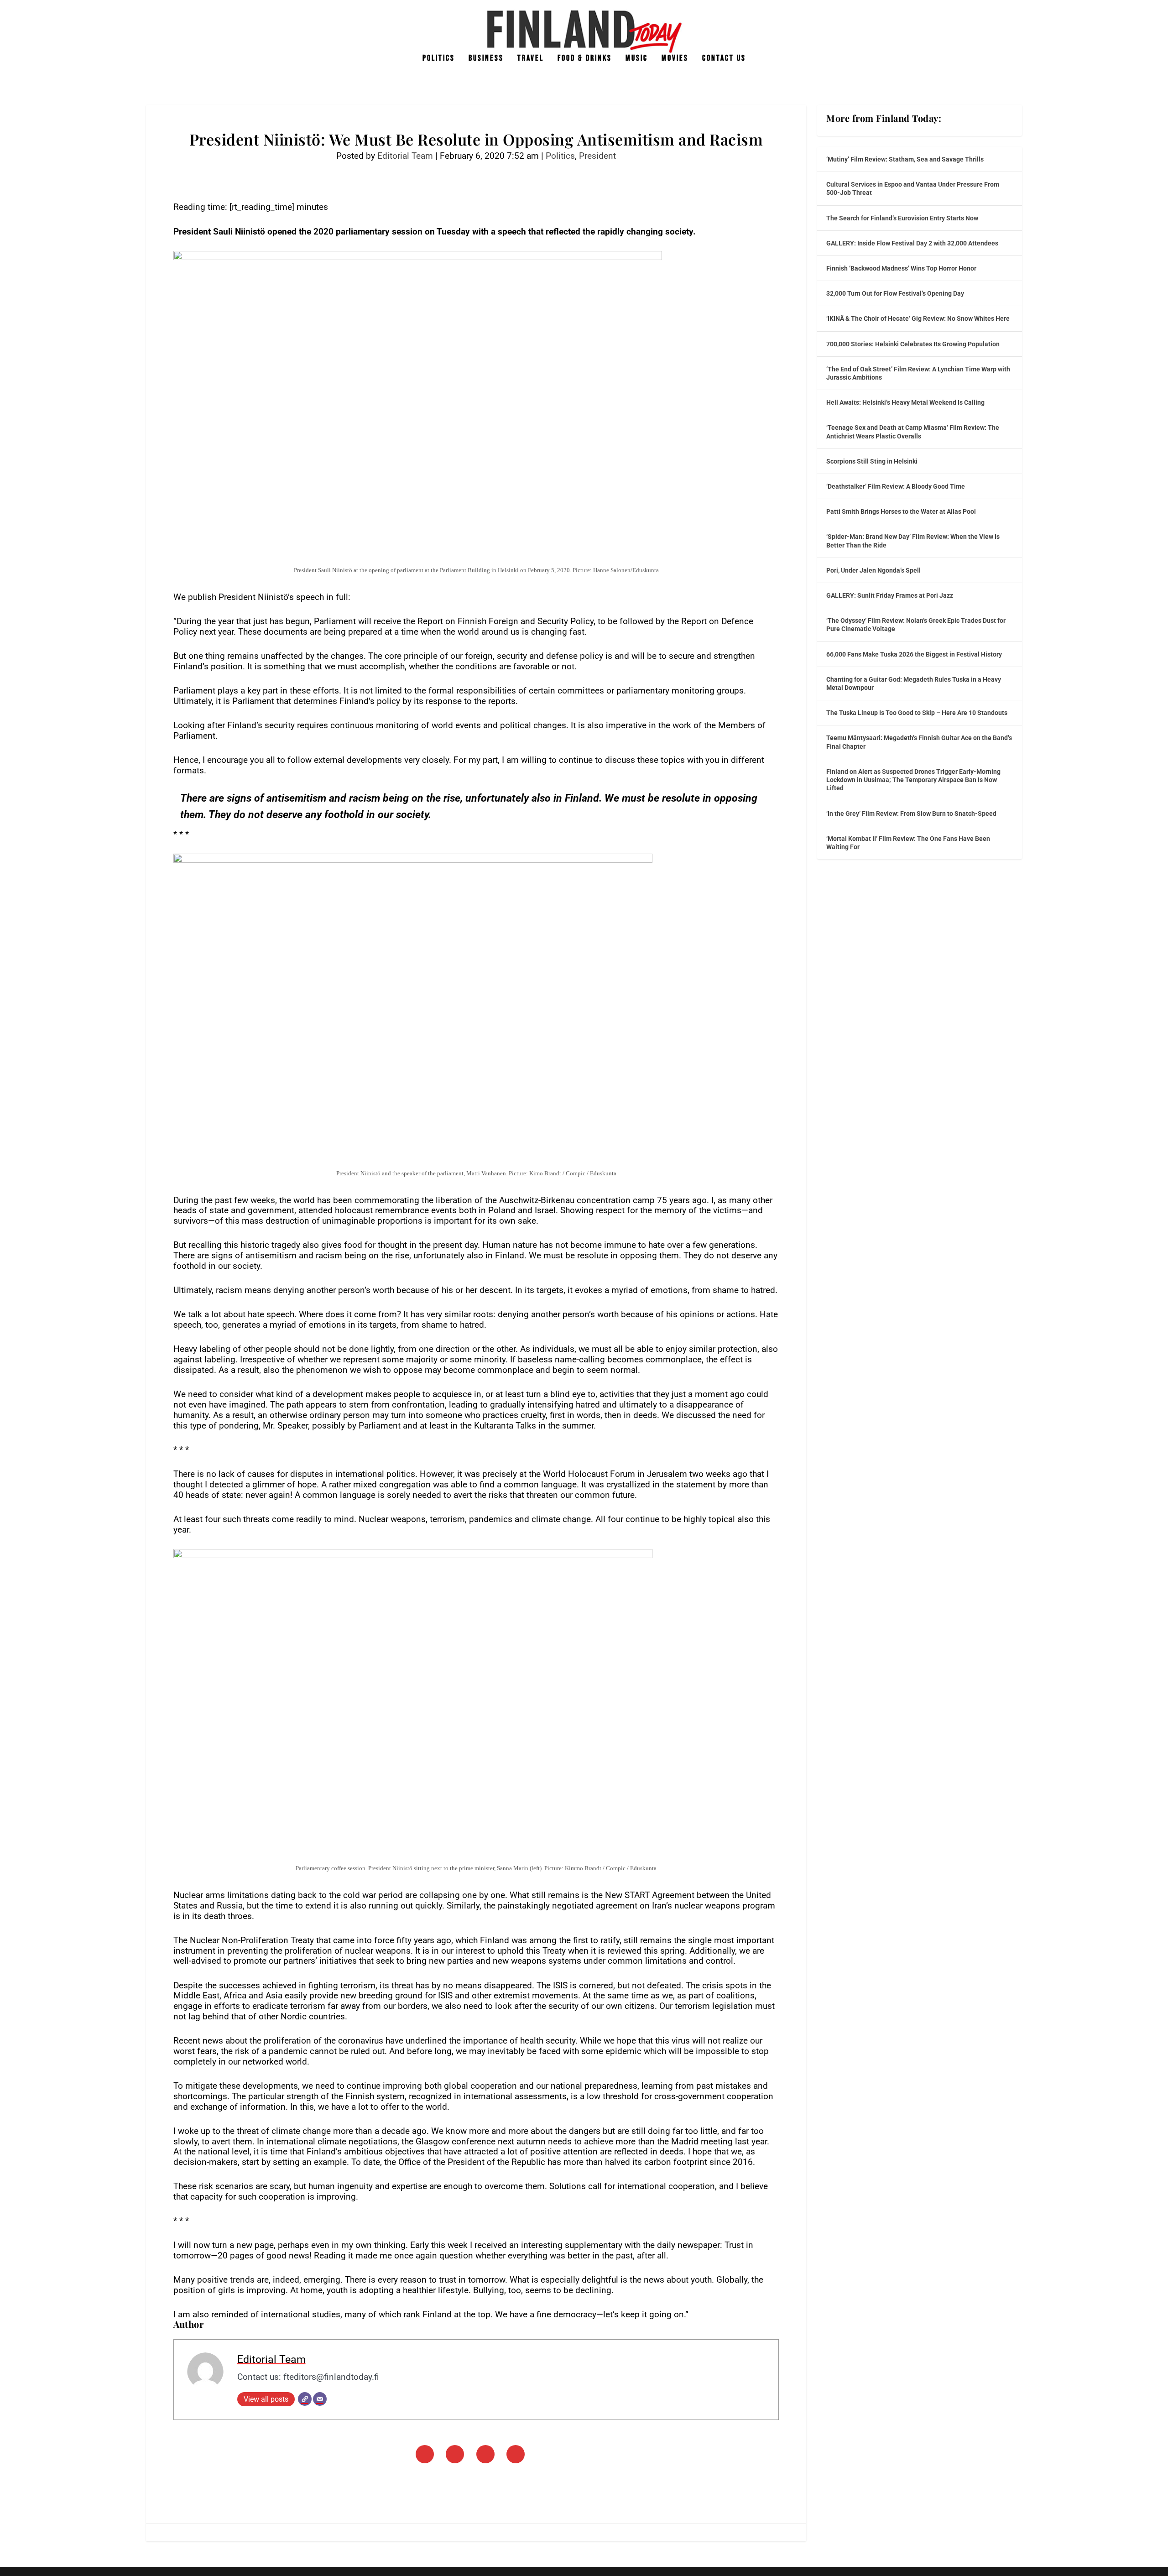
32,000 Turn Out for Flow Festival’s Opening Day (895, 293)
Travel (531, 59)
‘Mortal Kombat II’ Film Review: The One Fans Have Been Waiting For (908, 843)
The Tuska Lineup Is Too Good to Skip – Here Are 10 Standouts (917, 713)
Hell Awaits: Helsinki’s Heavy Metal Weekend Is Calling (905, 402)
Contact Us (724, 59)
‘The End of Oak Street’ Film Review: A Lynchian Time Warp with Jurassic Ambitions (918, 373)
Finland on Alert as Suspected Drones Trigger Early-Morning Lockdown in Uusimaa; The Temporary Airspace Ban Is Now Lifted (913, 780)
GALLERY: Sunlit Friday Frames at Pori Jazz (890, 595)
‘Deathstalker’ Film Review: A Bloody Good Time (896, 486)
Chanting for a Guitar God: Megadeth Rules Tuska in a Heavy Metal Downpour (914, 683)
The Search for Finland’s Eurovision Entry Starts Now (902, 218)
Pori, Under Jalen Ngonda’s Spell (873, 570)
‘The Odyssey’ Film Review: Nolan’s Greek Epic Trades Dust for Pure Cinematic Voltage (916, 625)
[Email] (320, 2399)
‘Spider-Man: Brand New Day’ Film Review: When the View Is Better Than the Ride (913, 541)
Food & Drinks (585, 59)
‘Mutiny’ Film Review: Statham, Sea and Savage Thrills (905, 159)
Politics (439, 59)
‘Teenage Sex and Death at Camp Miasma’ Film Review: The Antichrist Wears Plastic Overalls (913, 432)
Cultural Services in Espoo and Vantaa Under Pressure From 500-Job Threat (913, 188)
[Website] (305, 2399)
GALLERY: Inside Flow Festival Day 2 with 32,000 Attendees (912, 243)
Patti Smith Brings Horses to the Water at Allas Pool (901, 511)
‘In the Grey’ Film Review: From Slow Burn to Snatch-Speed (911, 813)
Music (637, 59)
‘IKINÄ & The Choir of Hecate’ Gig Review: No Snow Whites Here (918, 318)
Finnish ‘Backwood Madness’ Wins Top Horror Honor (901, 268)
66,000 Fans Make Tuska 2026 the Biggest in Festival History (914, 654)
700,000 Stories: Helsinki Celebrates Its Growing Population (913, 344)
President (597, 156)
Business (486, 59)
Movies (675, 59)
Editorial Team (405, 156)
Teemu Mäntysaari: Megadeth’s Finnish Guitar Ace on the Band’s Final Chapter (919, 742)
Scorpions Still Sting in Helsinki (872, 461)
